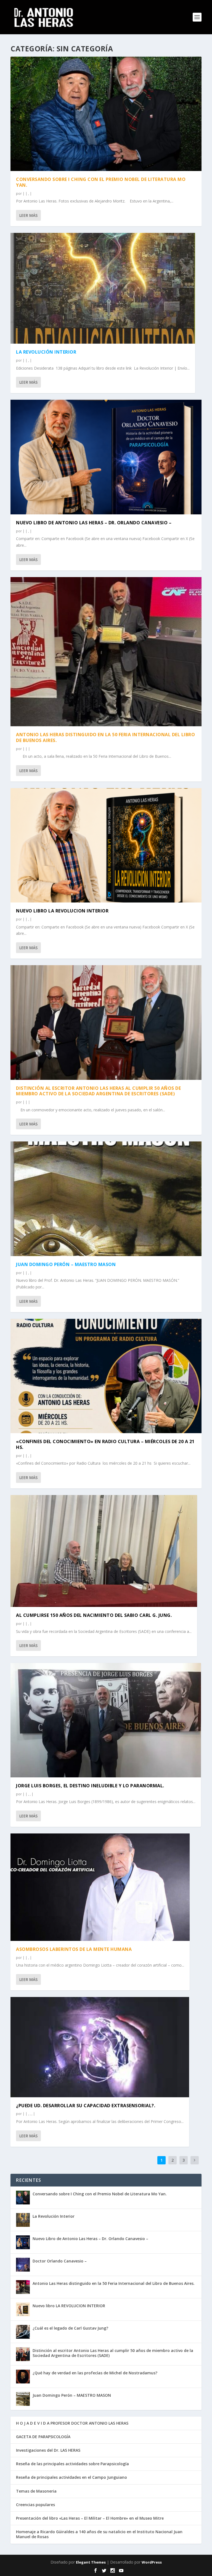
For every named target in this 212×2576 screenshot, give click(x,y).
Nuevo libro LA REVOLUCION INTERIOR (62, 911)
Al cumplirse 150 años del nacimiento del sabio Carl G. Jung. (94, 1615)
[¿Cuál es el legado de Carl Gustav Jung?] (23, 2332)
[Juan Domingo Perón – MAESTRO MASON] (106, 1199)
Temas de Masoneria (36, 2491)
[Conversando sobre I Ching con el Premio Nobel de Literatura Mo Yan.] (106, 114)
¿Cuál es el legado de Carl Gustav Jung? (70, 2328)
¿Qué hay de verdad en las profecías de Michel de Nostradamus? (95, 2373)
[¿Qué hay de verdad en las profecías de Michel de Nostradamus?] (23, 2377)
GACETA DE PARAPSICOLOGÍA (43, 2437)
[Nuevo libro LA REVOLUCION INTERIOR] (106, 845)
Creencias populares (35, 2505)
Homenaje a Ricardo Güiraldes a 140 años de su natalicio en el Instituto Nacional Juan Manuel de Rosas (99, 2534)
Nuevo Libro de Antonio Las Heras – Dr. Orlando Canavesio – (94, 523)
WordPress (152, 2562)
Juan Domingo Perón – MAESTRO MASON (66, 1264)
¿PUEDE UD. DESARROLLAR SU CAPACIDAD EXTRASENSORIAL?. (86, 2106)
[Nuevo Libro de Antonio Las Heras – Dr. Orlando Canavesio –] (106, 457)
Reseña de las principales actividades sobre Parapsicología (72, 2464)
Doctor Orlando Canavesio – (60, 2261)
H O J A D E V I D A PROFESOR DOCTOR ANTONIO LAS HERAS (72, 2423)
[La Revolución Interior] (103, 288)
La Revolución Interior (46, 352)
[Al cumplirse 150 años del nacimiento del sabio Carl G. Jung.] (104, 1551)
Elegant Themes (91, 2562)
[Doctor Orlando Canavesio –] (23, 2265)
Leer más (28, 215)
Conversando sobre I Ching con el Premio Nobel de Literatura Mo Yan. (101, 182)
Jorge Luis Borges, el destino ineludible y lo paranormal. (90, 1786)
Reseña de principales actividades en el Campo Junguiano (71, 2477)
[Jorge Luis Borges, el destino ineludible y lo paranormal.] (106, 1720)
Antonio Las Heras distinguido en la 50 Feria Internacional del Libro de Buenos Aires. (105, 737)
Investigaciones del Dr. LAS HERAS (48, 2450)
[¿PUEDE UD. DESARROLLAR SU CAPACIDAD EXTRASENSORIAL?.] (100, 2047)
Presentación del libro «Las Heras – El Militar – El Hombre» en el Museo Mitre (90, 2518)
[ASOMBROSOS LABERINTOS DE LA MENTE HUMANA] (100, 1887)
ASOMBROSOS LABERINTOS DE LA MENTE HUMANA (74, 1949)
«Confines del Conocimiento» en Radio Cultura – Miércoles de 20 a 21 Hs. (105, 1444)
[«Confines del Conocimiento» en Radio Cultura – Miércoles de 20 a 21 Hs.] (106, 1376)
